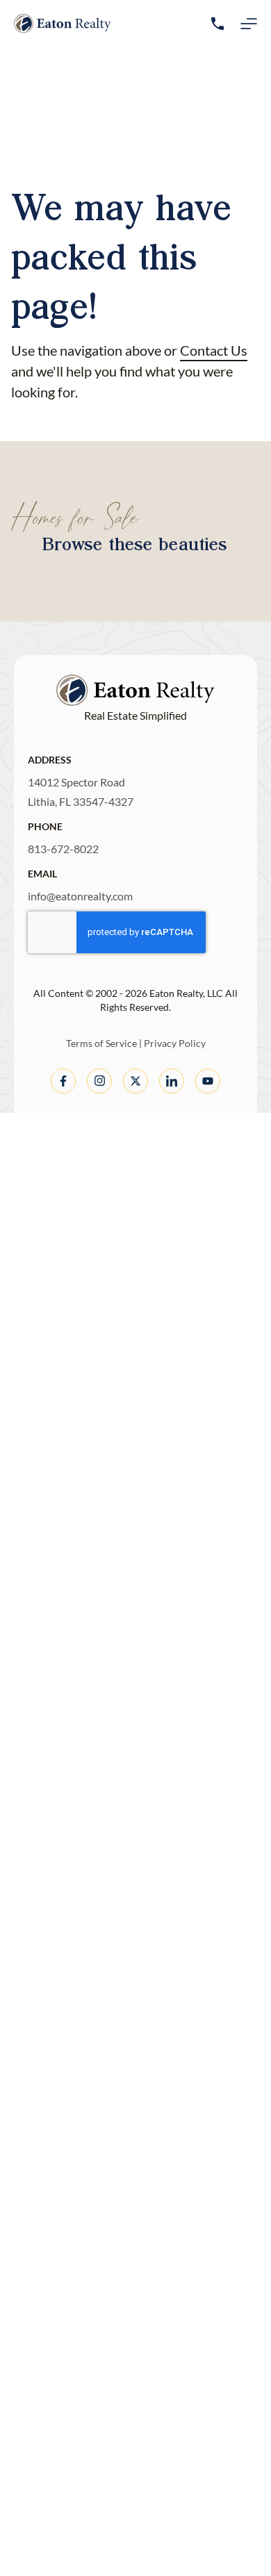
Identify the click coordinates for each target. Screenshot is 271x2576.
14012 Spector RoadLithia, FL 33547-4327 (81, 792)
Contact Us (214, 350)
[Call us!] (217, 24)
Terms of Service (101, 1043)
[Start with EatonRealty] (63, 24)
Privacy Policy (175, 1043)
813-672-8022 (63, 849)
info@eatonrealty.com (80, 896)
